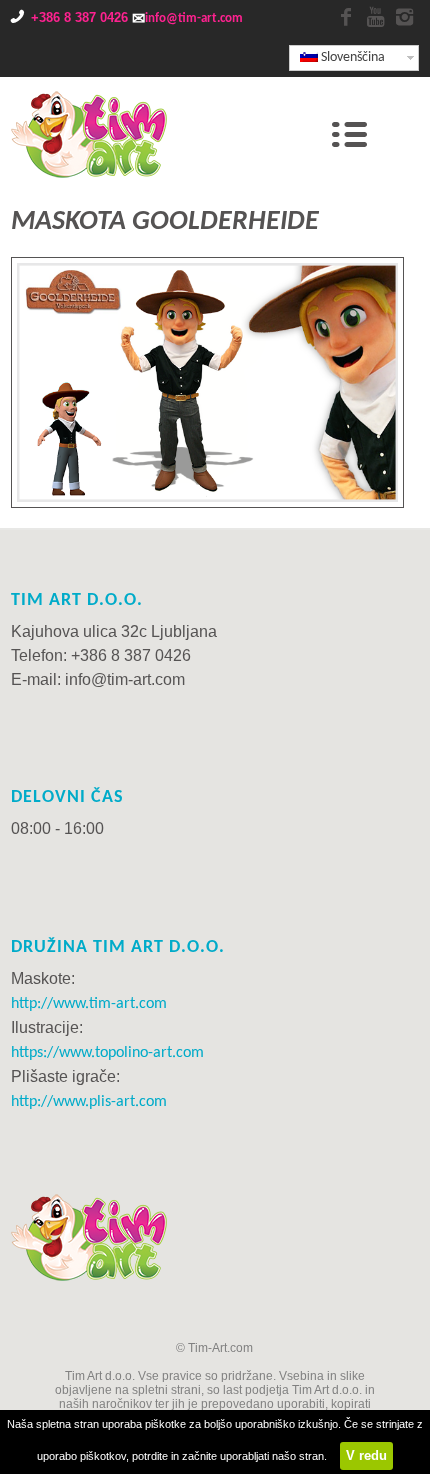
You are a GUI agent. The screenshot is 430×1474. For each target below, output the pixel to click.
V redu (366, 1455)
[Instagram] (404, 18)
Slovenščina (351, 57)
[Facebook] (346, 18)
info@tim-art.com (194, 18)
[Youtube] (375, 18)
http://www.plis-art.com (89, 1102)
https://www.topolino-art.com (107, 1053)
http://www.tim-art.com (89, 1004)
